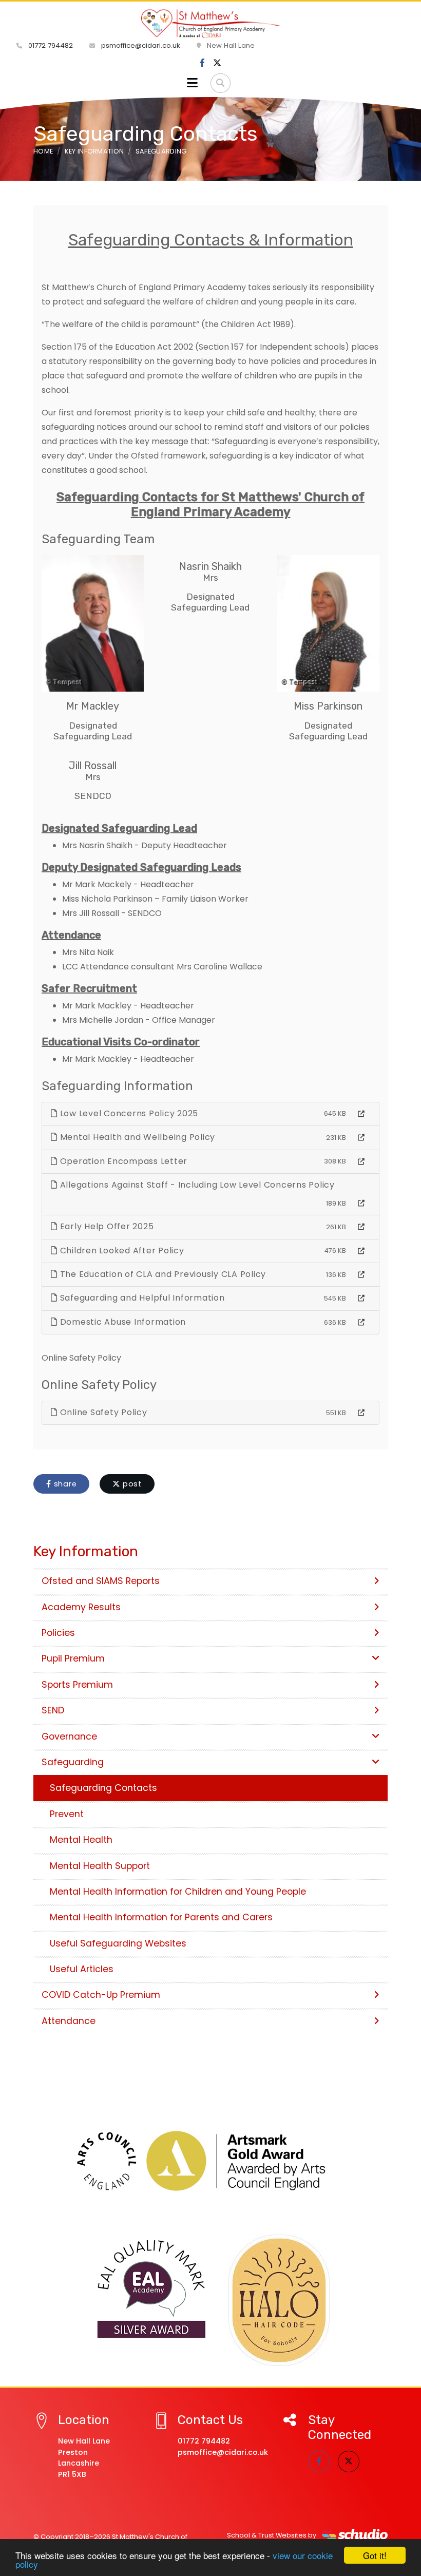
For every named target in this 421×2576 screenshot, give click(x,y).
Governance (69, 1737)
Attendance (69, 2021)
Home (43, 151)
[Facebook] (202, 63)
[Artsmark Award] (210, 2161)
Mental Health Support (100, 1866)
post (131, 1484)
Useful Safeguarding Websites (118, 1943)
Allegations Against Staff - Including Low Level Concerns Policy (196, 1185)
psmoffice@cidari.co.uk (140, 45)
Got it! (375, 2555)
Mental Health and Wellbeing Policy (136, 1137)
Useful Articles (82, 1969)
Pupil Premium (73, 1658)
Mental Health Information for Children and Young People (178, 1892)
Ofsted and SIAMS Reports (101, 1581)
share (64, 1484)
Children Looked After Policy (121, 1251)
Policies (58, 1633)
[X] (217, 63)
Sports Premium (77, 1685)
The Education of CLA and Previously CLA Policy (162, 1274)
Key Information (94, 151)
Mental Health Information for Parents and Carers (161, 1917)
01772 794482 (50, 45)
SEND (53, 1710)
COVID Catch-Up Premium (101, 1995)
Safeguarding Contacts (103, 1788)
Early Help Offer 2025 (106, 1226)
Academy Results (81, 1607)
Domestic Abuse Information (122, 1322)
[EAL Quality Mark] (152, 2289)
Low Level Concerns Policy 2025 (128, 1113)
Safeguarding (161, 151)
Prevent (67, 1814)
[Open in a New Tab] (361, 1114)
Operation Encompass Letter (122, 1161)
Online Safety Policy (102, 1412)
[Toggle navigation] (192, 83)
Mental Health (81, 1840)
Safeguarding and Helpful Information (141, 1298)
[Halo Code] (279, 2300)
